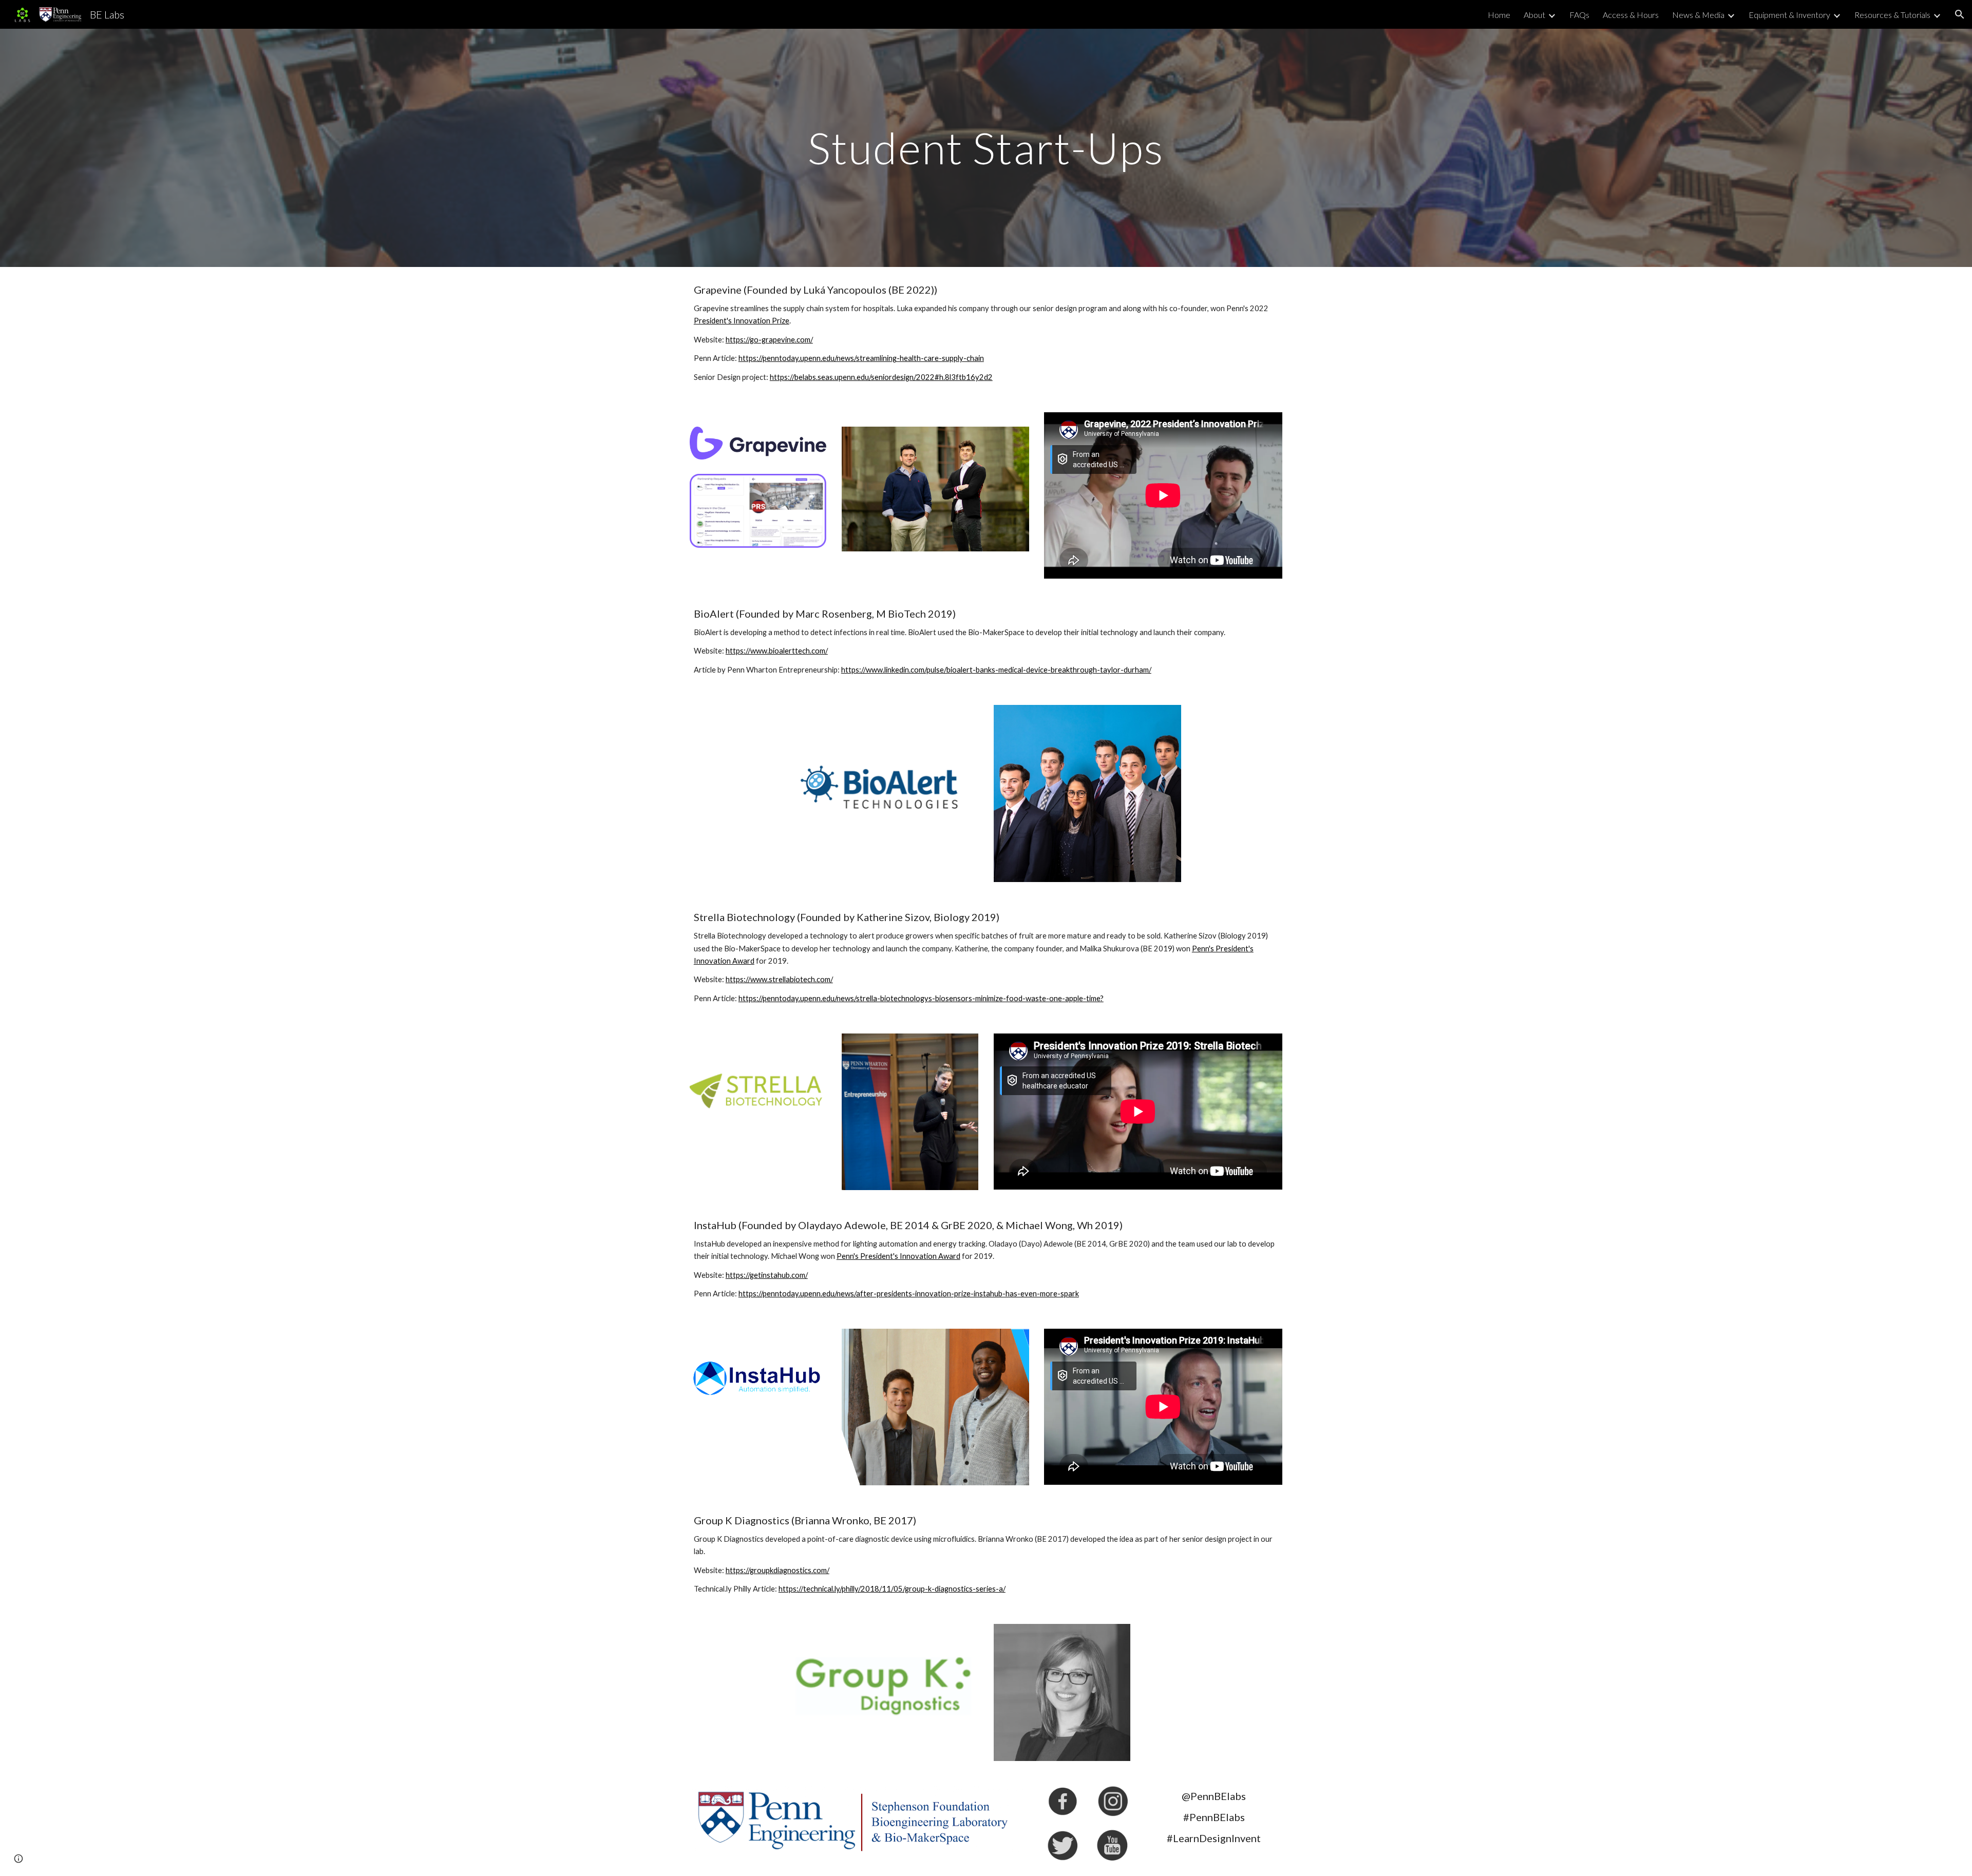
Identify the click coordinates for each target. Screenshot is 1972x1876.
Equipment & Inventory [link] (1789, 15)
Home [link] (1499, 15)
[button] (1960, 14)
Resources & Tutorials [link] (1892, 15)
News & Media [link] (1698, 15)
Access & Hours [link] (1631, 15)
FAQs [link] (1579, 15)
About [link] (1534, 15)
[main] (986, 148)
